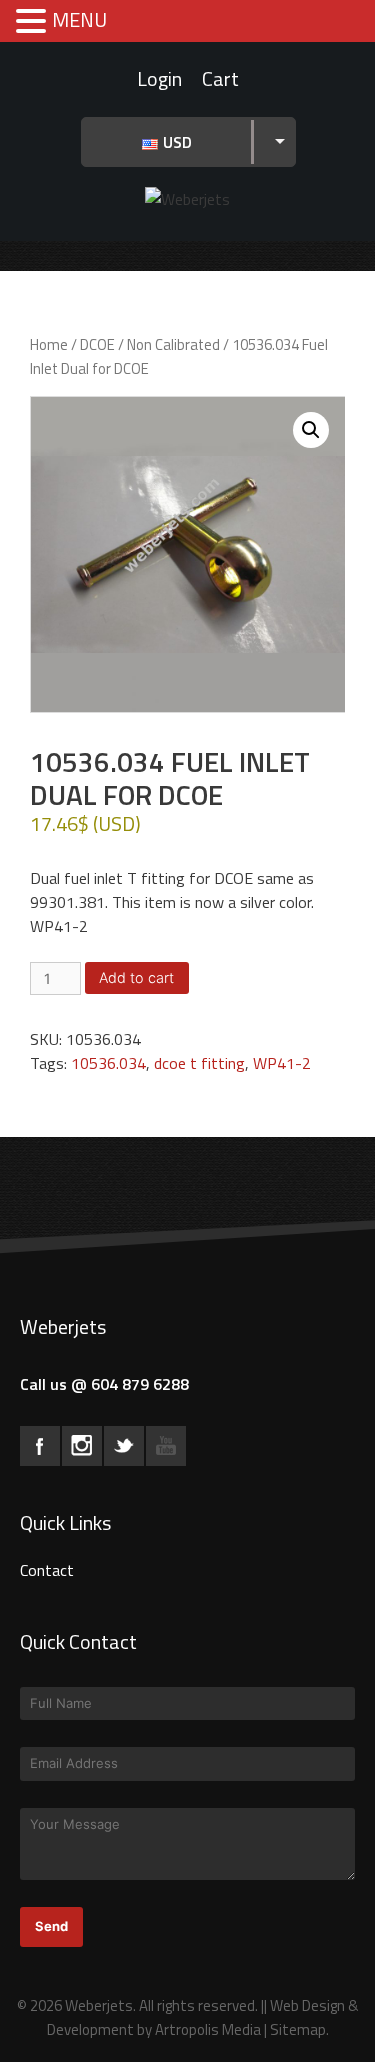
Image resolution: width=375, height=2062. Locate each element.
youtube (166, 1446)
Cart (220, 78)
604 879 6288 (140, 1384)
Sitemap (298, 2029)
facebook (40, 1446)
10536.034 (108, 1063)
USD (177, 142)
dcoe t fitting (199, 1063)
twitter (124, 1446)
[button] (311, 430)
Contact (47, 1570)
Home (49, 344)
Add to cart (136, 977)
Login (159, 78)
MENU (79, 19)
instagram (82, 1446)
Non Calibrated (173, 344)
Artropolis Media (208, 2029)
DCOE (97, 344)
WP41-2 (282, 1063)
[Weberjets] (187, 197)
